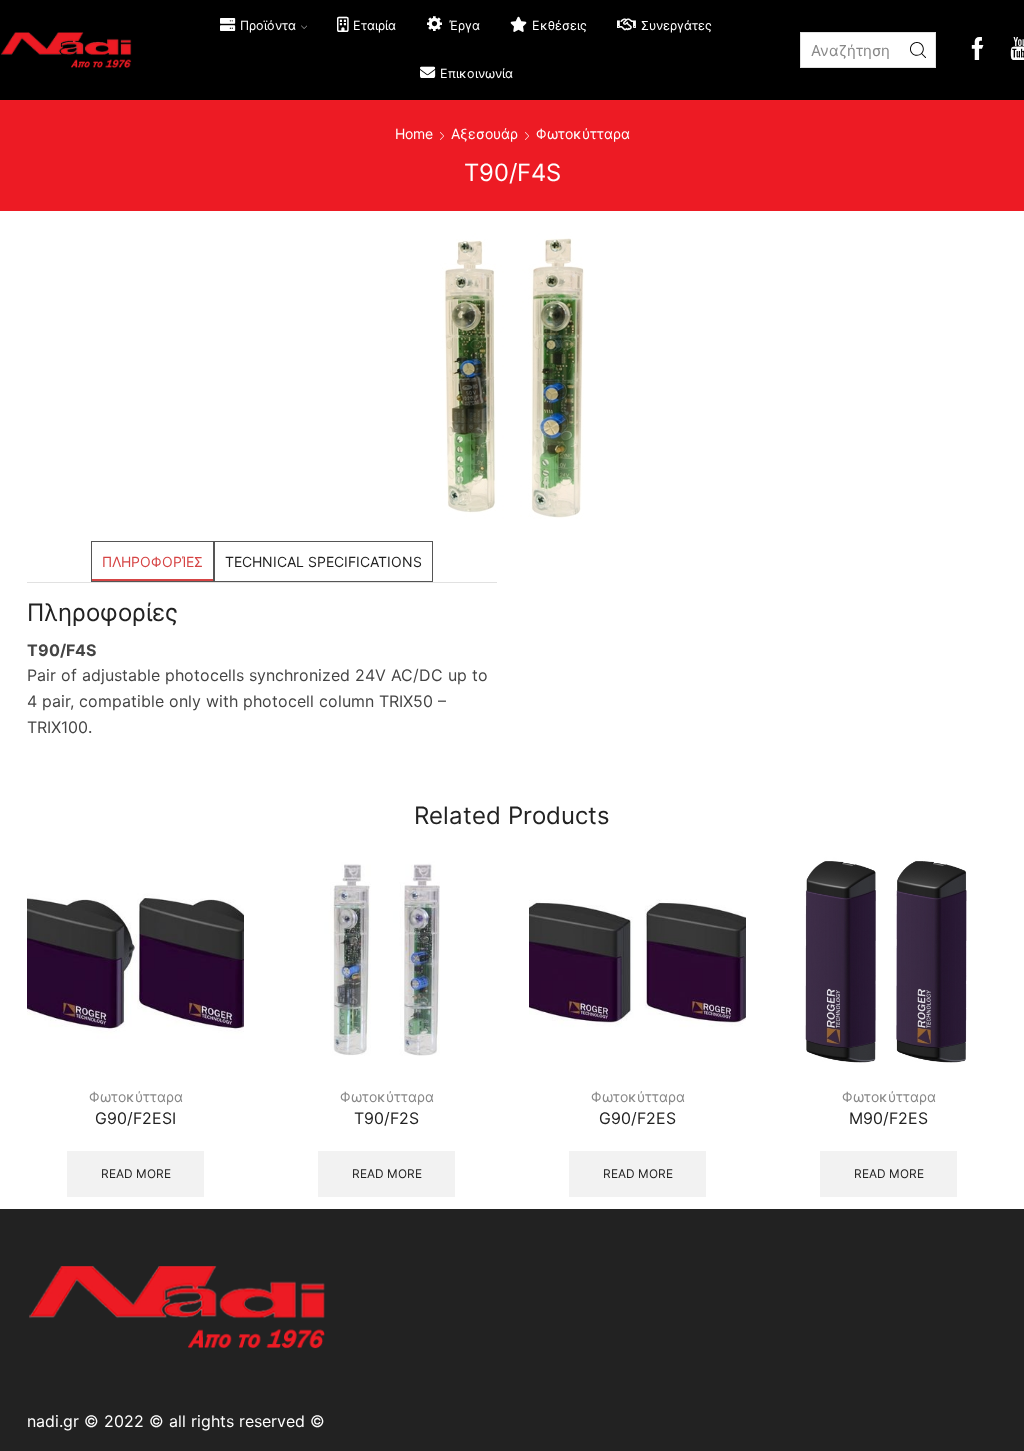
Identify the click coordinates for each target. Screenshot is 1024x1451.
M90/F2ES (888, 1118)
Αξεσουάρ (484, 133)
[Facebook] (977, 50)
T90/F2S (386, 1118)
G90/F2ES (637, 1118)
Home (414, 133)
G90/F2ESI (135, 1118)
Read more (136, 1173)
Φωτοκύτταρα (583, 133)
